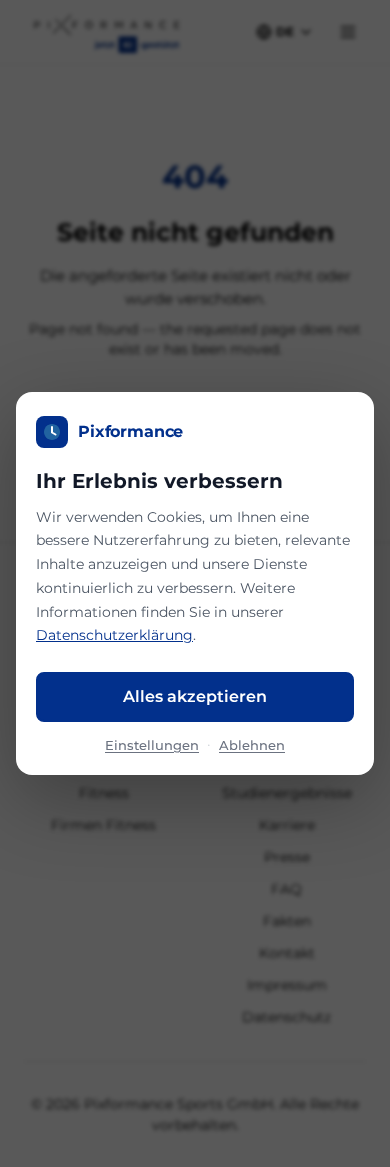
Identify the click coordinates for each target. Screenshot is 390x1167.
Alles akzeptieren (195, 696)
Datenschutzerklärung (114, 635)
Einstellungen (152, 745)
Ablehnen (252, 745)
